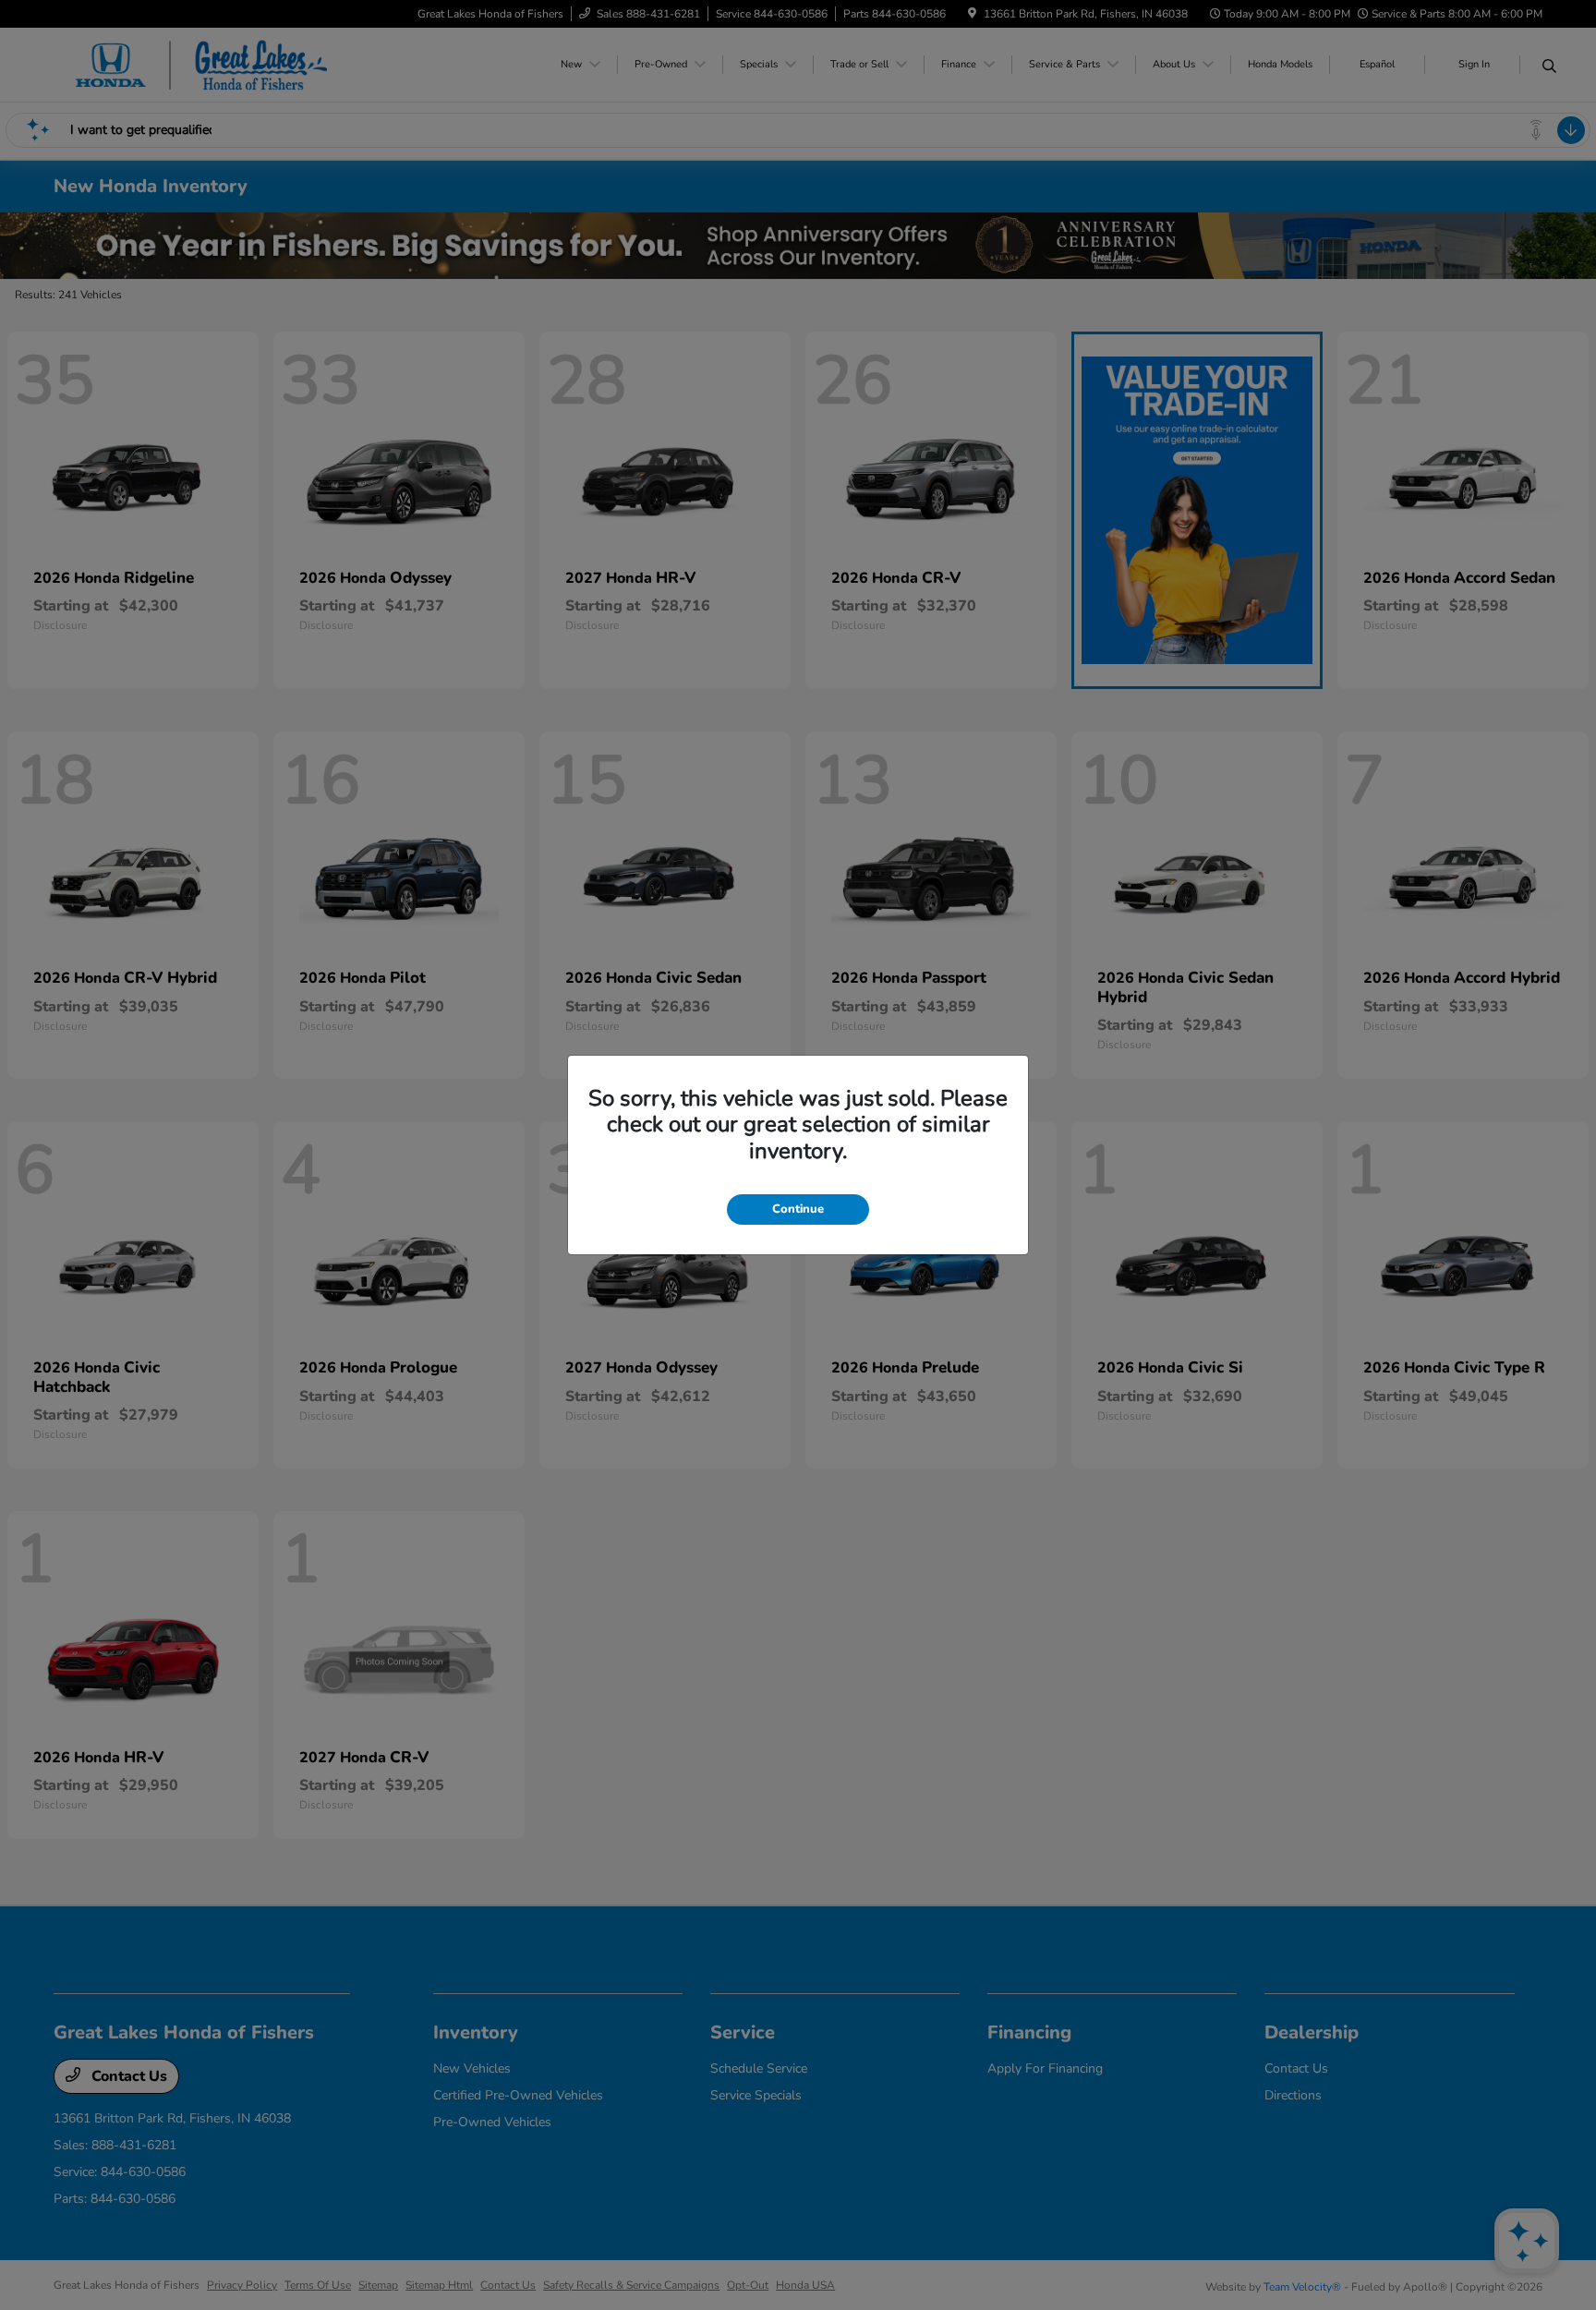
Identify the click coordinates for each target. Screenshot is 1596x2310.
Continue (798, 1209)
